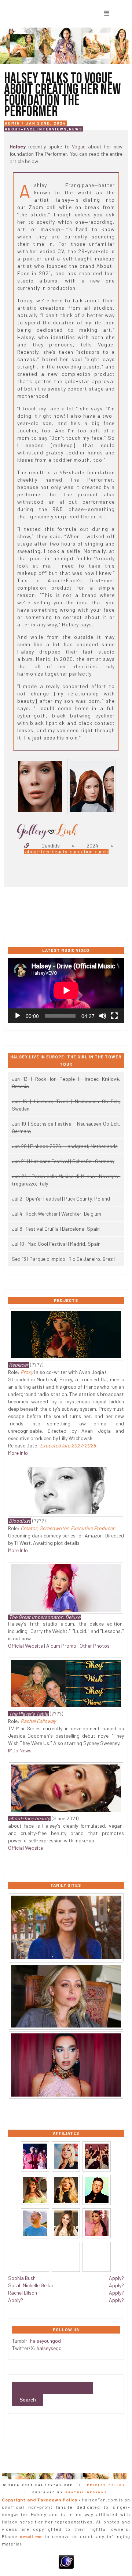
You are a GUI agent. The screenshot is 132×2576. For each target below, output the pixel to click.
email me (31, 2536)
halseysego (49, 2348)
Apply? (16, 2300)
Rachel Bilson (23, 2293)
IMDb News (20, 1750)
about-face (20, 129)
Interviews (52, 129)
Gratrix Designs (86, 2492)
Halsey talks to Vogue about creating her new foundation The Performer (62, 95)
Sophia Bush (22, 2278)
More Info (18, 1453)
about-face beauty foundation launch (66, 852)
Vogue (79, 146)
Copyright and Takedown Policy (39, 2500)
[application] (66, 990)
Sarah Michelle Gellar (31, 2285)
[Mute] (103, 1016)
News (76, 129)
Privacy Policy (106, 2485)
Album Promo (61, 1646)
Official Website (25, 1646)
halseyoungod (45, 2341)
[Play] (18, 1016)
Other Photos (95, 1646)
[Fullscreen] (114, 1016)
